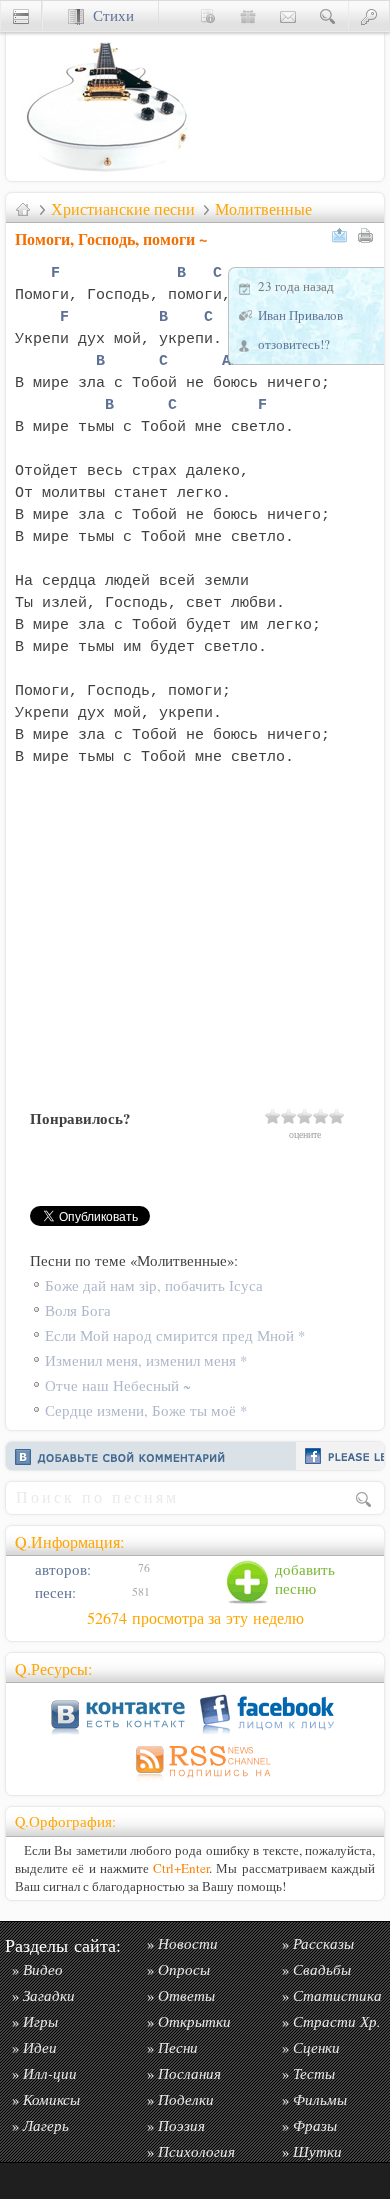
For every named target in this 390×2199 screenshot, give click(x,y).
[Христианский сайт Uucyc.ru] (106, 175)
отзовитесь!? (294, 344)
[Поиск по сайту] (328, 15)
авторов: (61, 1569)
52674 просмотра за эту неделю (195, 1618)
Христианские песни (123, 209)
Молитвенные (263, 209)
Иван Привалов (300, 315)
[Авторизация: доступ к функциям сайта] (369, 15)
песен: (53, 1592)
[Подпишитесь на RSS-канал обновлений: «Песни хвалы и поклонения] (195, 1780)
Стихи (109, 15)
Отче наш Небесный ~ (118, 1385)
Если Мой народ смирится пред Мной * (175, 1335)
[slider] (305, 1116)
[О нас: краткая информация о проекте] (208, 15)
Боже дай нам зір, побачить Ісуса (154, 1285)
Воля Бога (78, 1310)
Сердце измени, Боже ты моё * (146, 1410)
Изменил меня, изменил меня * (146, 1360)
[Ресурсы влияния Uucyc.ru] (23, 209)
